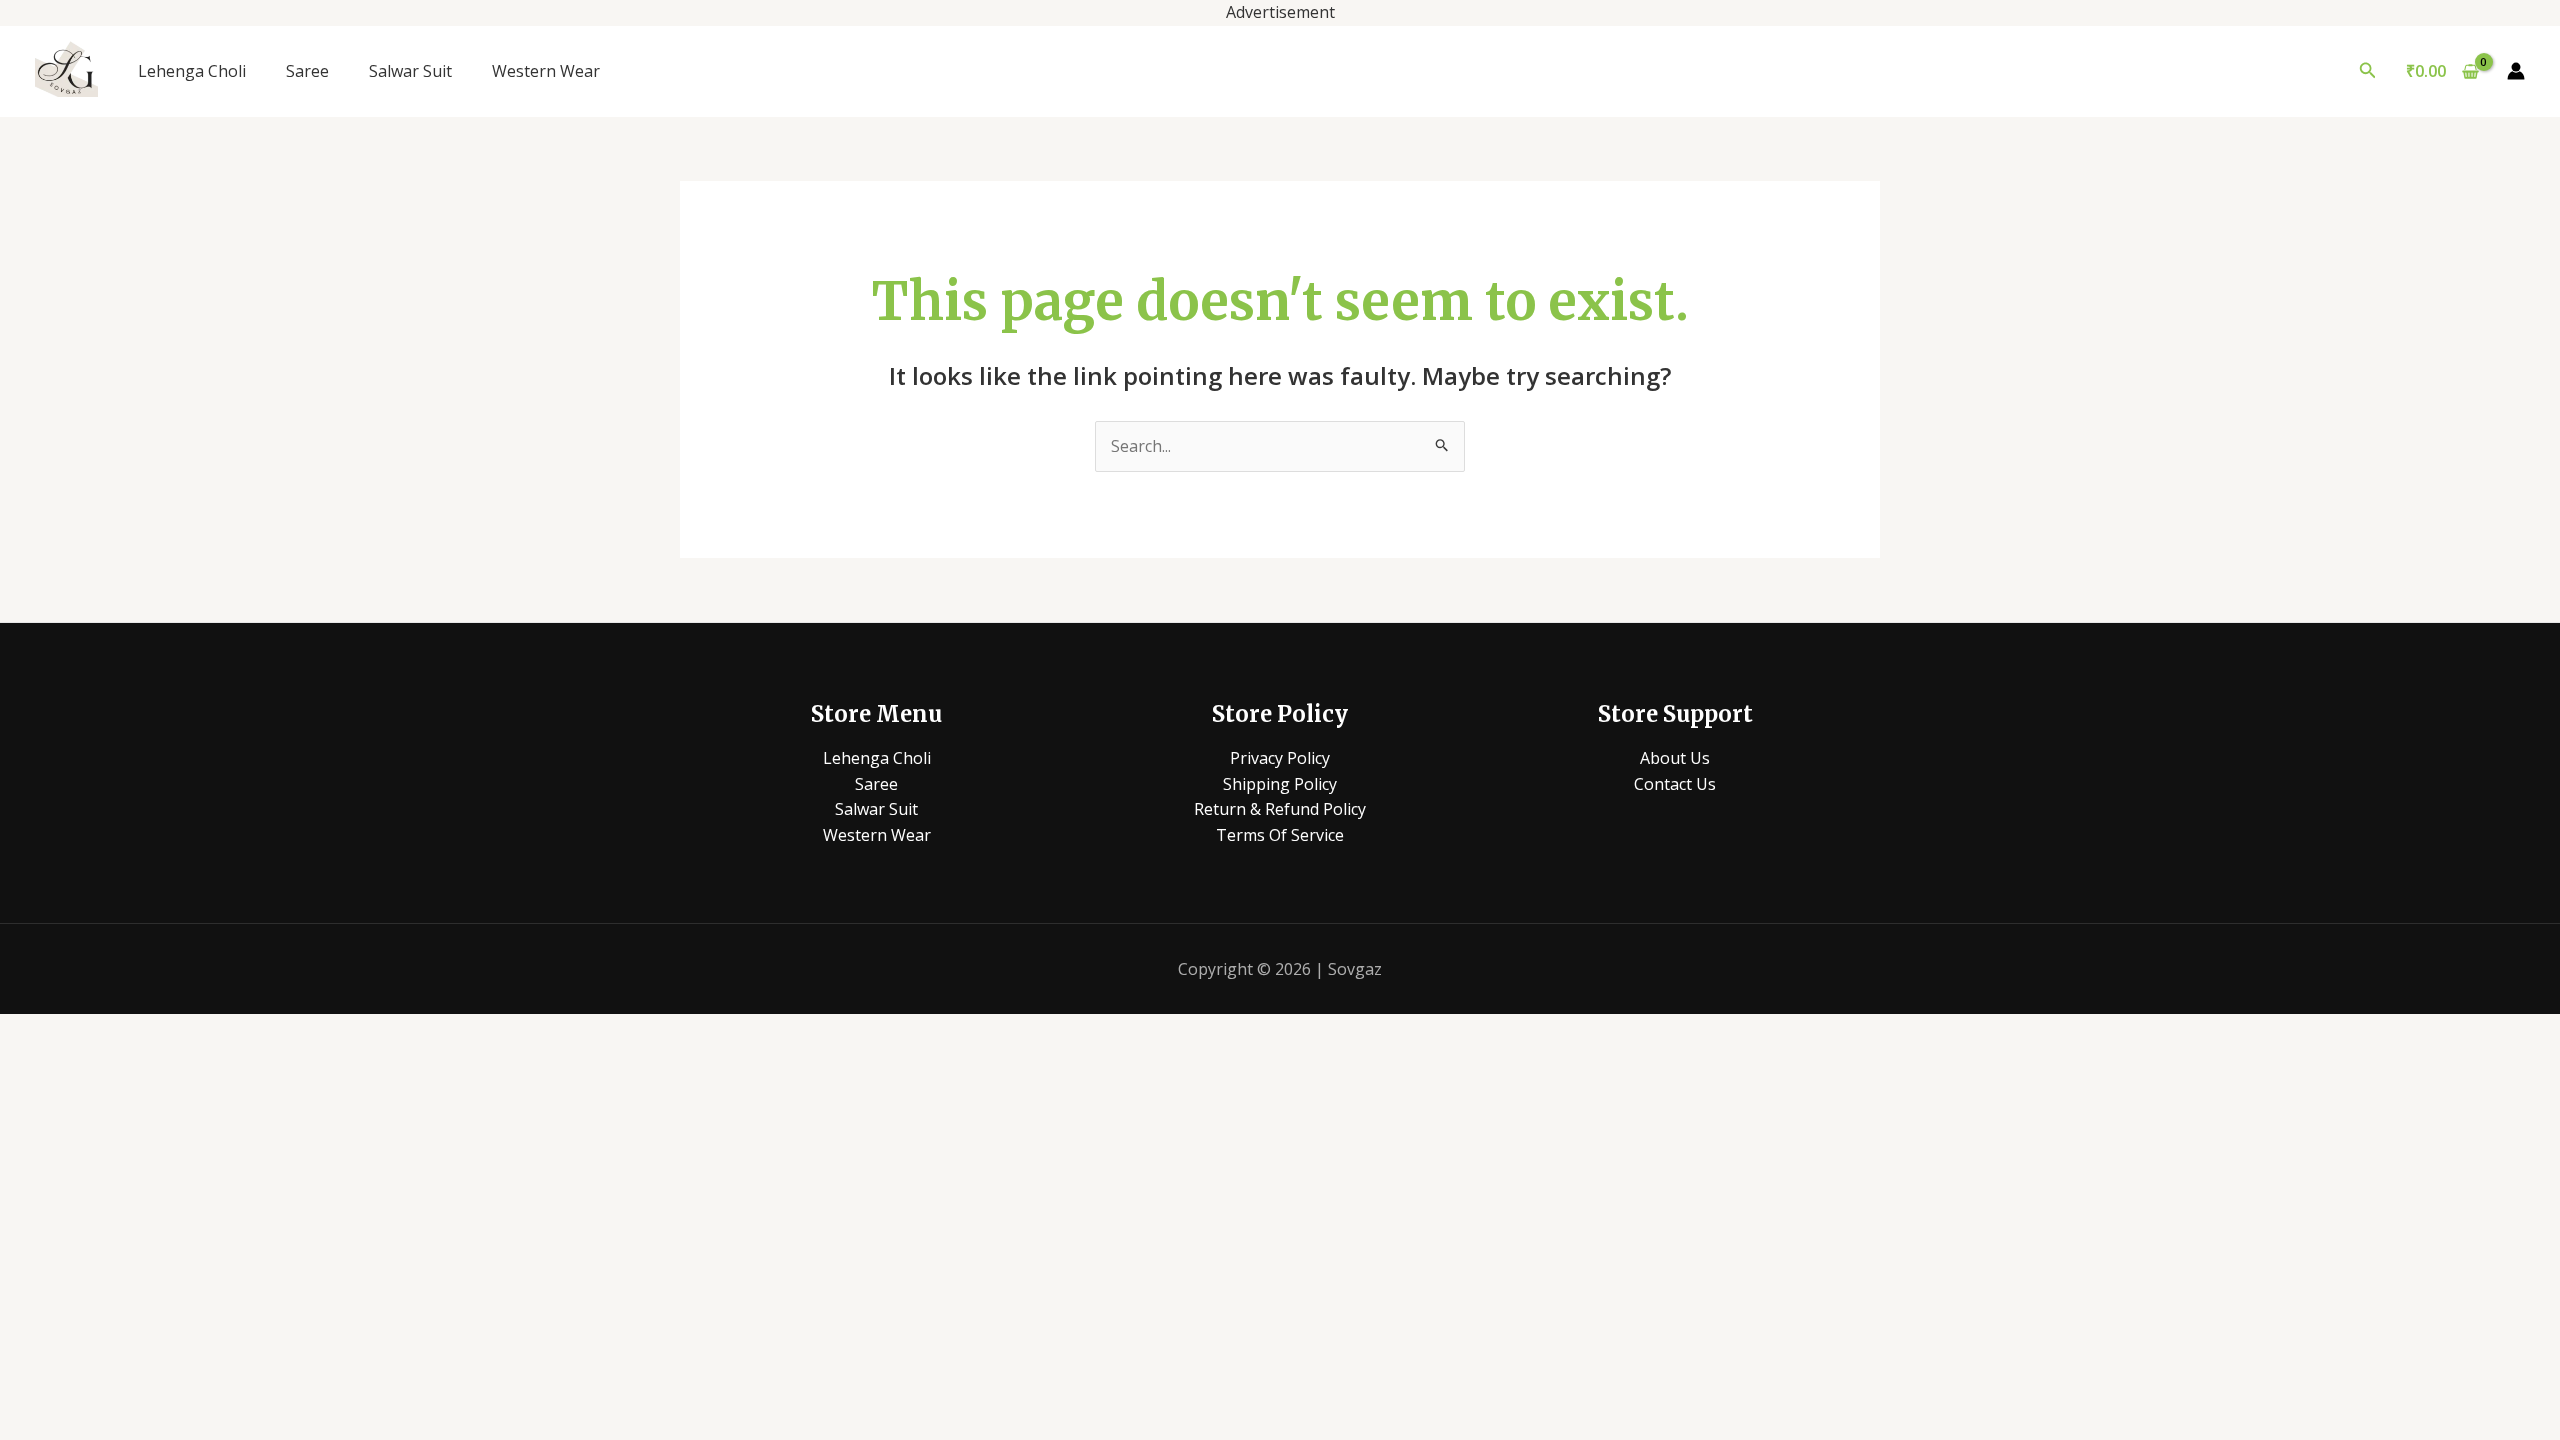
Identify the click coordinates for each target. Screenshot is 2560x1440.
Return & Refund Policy (1280, 809)
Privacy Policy (1280, 758)
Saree (307, 71)
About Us (1675, 758)
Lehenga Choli (192, 71)
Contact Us (1675, 784)
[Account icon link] (2516, 71)
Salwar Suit (410, 71)
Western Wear (546, 71)
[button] (2368, 71)
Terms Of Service (1280, 835)
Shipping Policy (1280, 784)
